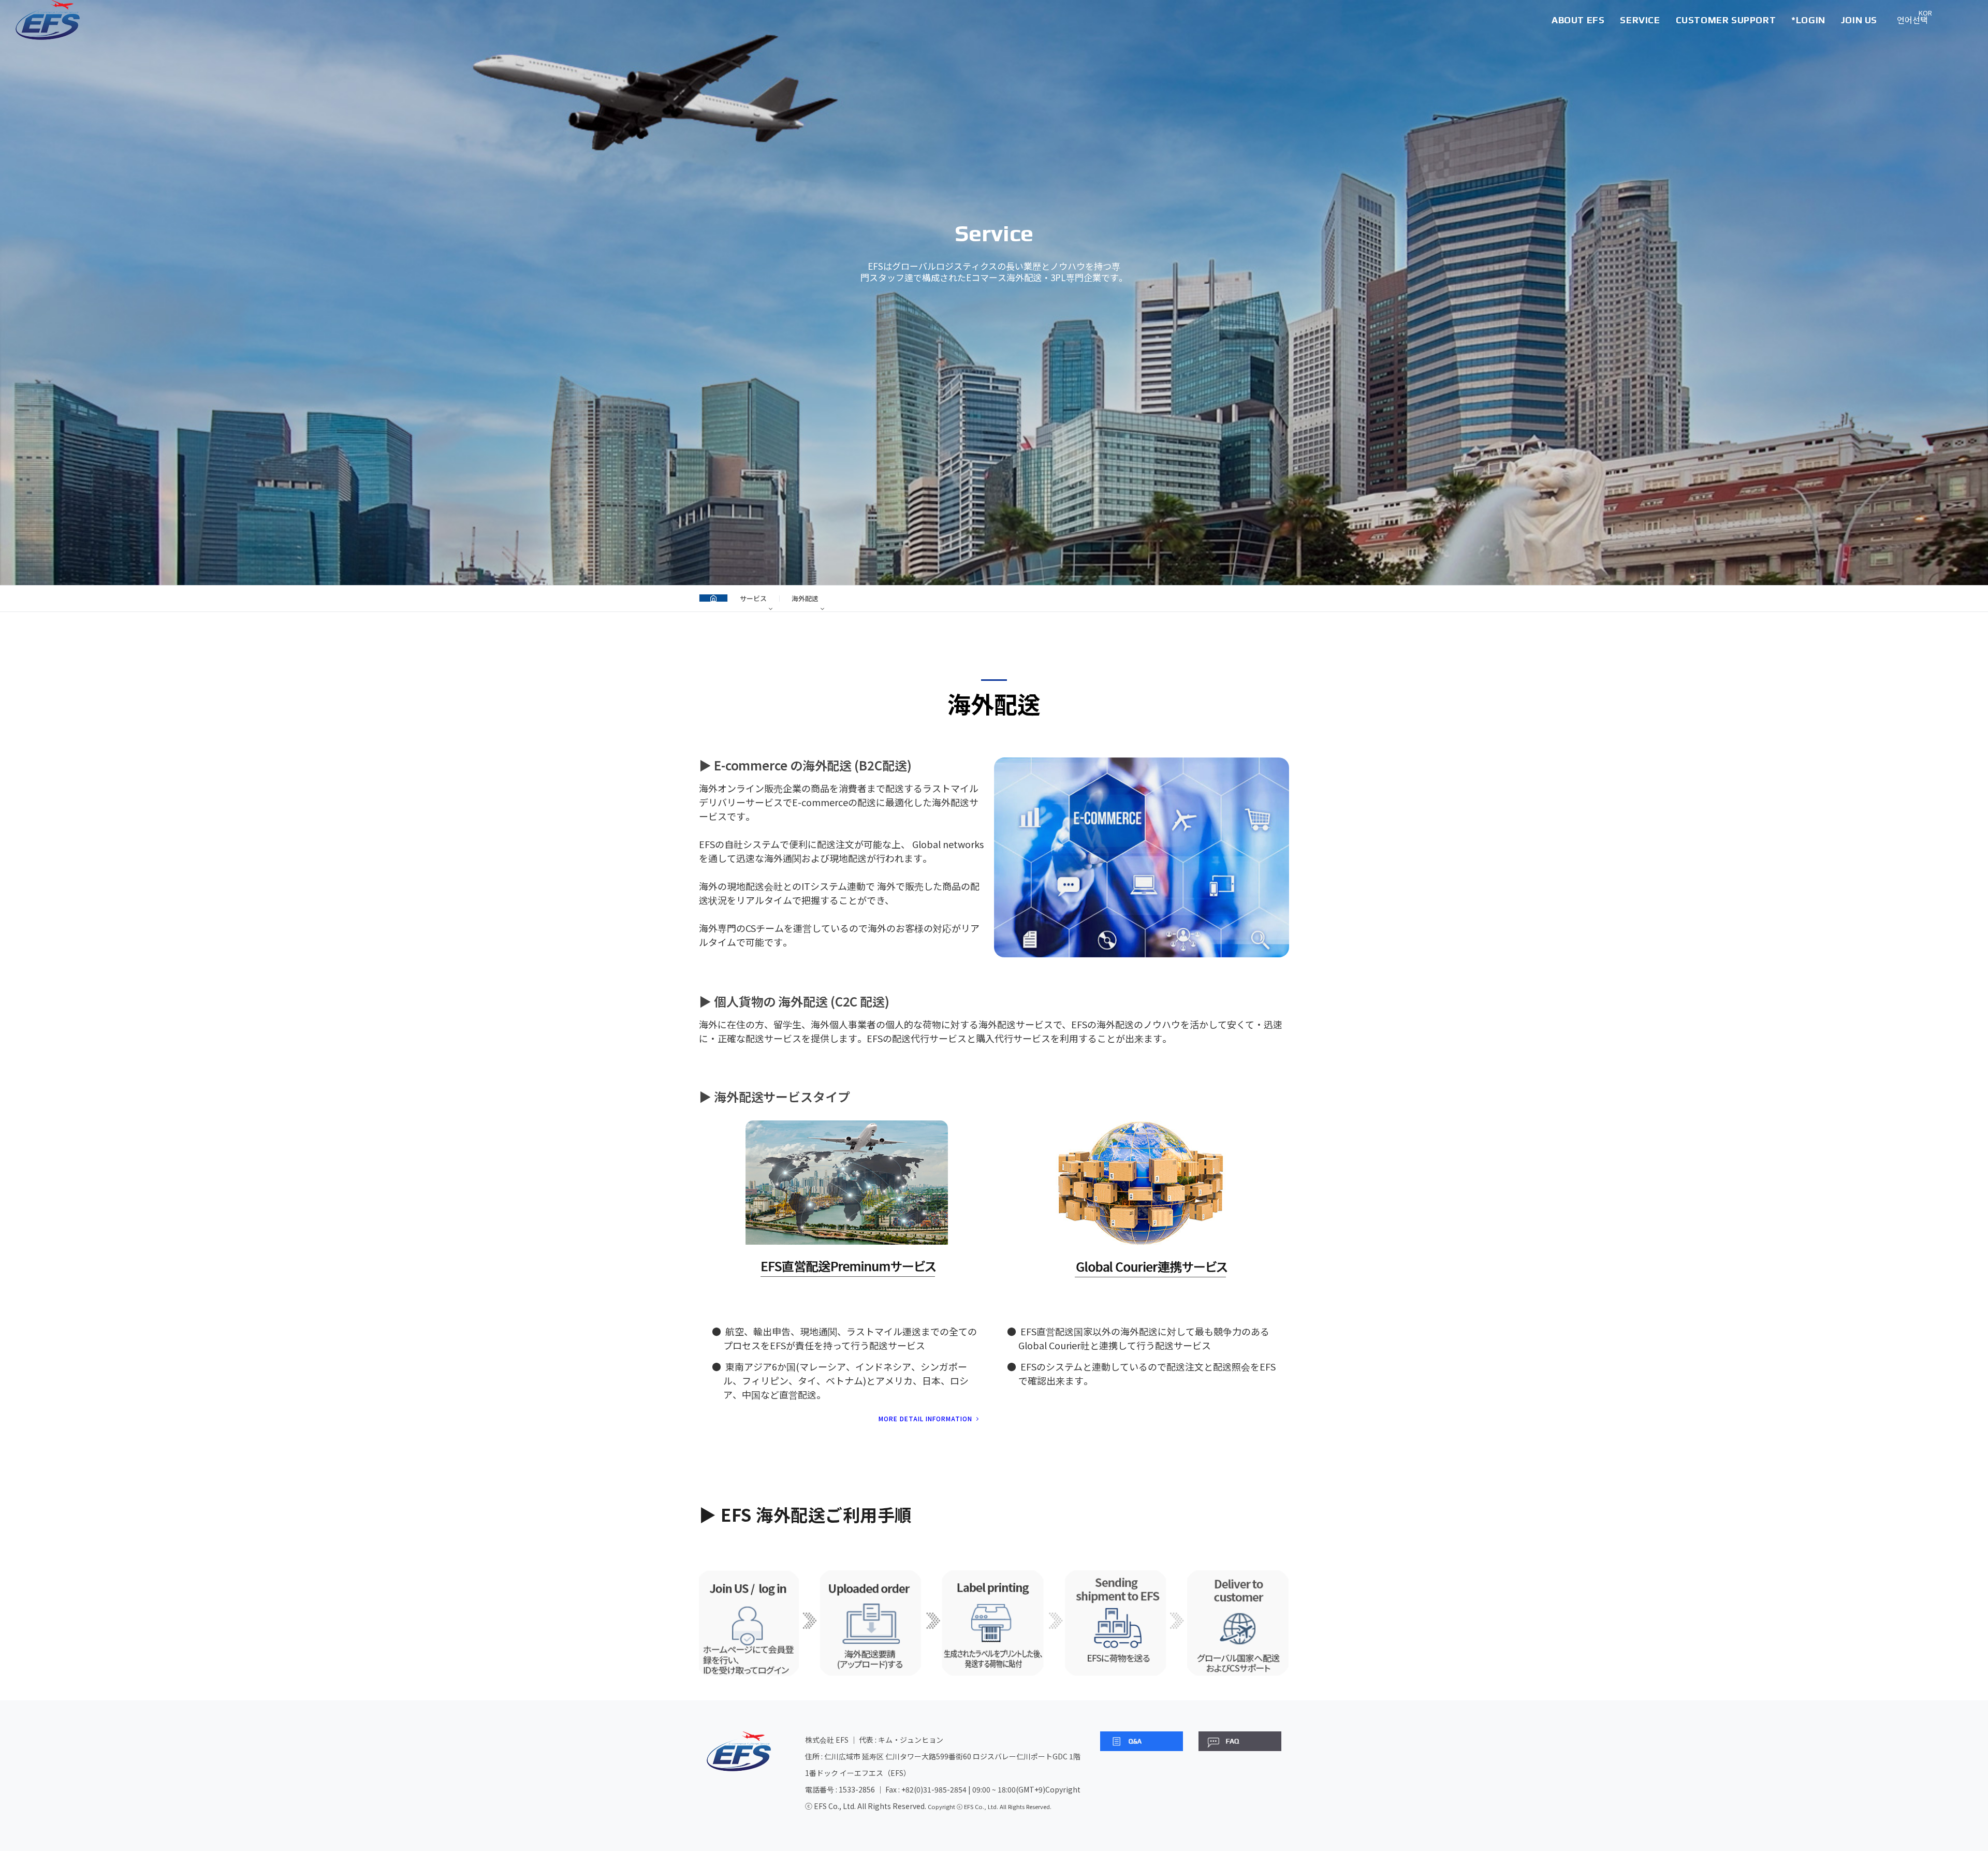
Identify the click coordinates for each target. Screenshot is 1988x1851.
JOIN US (1859, 20)
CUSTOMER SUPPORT (1726, 20)
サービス (753, 598)
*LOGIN (1808, 20)
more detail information (926, 1418)
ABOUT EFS (1578, 20)
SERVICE (1640, 20)
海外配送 (805, 598)
